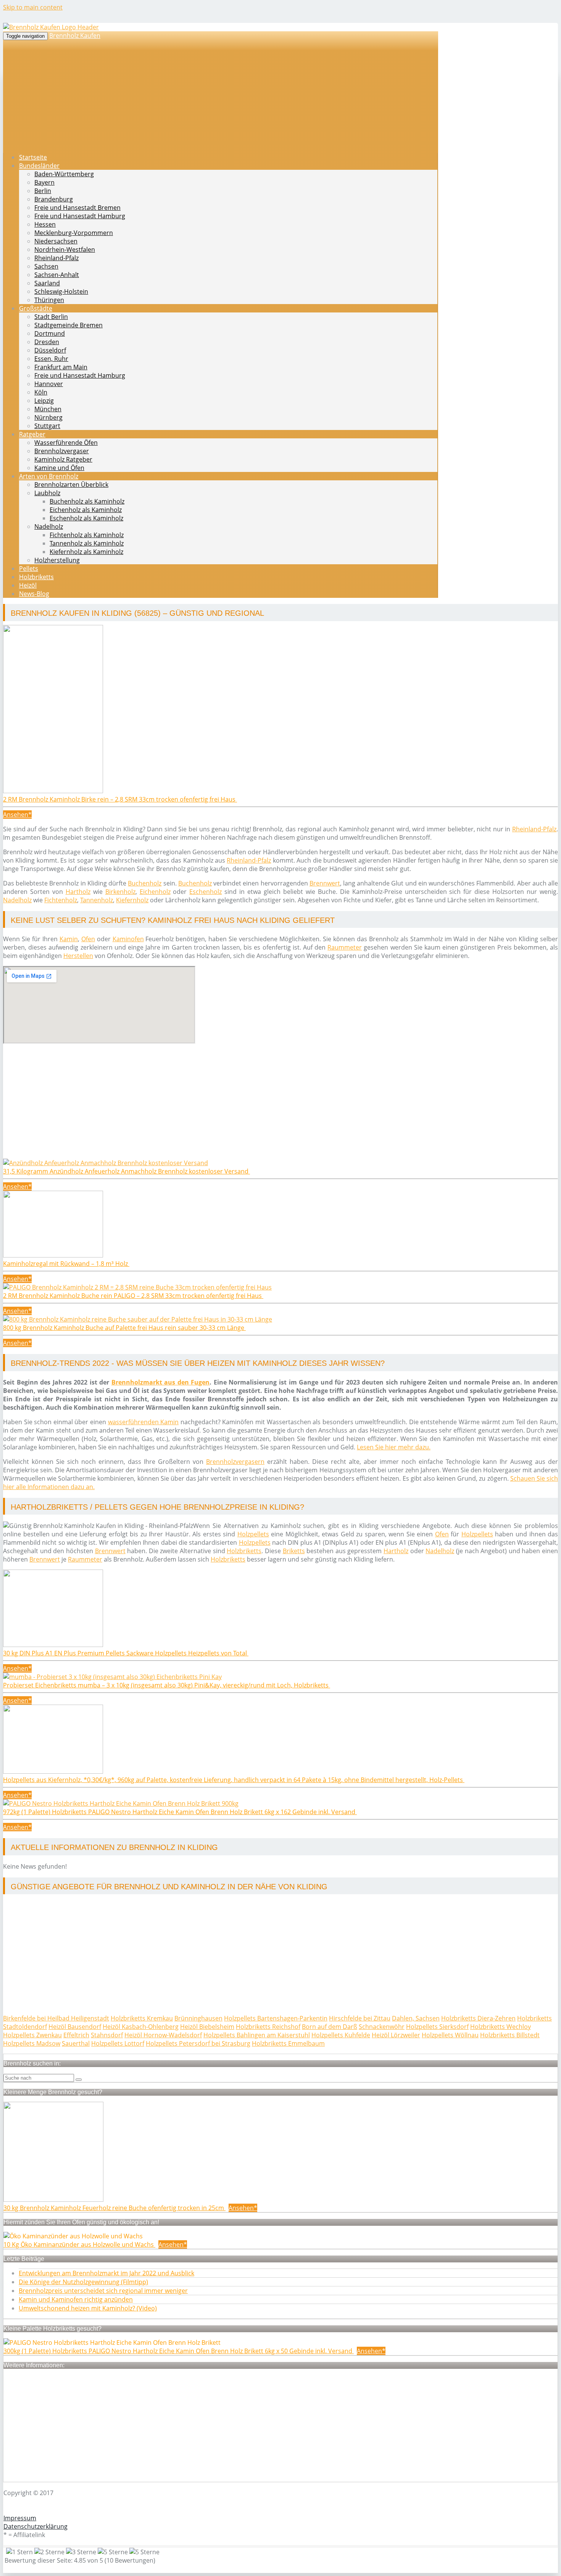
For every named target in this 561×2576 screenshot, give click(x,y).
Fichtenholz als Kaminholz (87, 535)
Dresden (47, 342)
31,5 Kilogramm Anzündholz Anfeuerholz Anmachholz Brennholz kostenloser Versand (127, 1171)
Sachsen (46, 266)
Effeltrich (76, 2035)
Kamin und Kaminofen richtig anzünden (76, 2299)
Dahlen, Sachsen (416, 2018)
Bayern (44, 182)
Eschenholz (206, 892)
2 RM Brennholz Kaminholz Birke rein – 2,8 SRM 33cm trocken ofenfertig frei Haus (120, 799)
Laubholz (47, 493)
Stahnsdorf (107, 2035)
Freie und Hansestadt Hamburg (80, 216)
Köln (41, 392)
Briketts (294, 1551)
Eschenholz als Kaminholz (86, 518)
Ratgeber (32, 434)
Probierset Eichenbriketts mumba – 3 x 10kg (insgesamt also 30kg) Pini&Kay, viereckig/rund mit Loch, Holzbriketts (167, 1685)
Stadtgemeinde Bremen (69, 325)
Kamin (69, 939)
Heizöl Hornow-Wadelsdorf (163, 2035)
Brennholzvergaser (62, 451)
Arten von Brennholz (49, 476)
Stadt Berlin (51, 317)
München (48, 409)
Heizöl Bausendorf (75, 2027)
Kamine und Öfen (59, 468)
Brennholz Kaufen (75, 35)
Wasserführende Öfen (66, 443)
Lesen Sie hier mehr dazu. (394, 1447)
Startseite (33, 157)
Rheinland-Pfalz (56, 258)
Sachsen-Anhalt (57, 275)
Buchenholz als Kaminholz (87, 501)
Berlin (43, 191)
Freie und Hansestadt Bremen (77, 208)
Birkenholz (120, 892)
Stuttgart (47, 426)
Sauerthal (76, 2043)
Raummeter (345, 947)
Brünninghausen (198, 2018)
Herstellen (78, 956)
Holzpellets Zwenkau (32, 2035)
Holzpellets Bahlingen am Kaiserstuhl (257, 2035)
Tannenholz (97, 900)
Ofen (88, 939)
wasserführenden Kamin (143, 1422)
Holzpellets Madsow (32, 2043)
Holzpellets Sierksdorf (437, 2027)
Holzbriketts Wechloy (501, 2027)
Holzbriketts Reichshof (268, 2027)
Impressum (20, 2518)
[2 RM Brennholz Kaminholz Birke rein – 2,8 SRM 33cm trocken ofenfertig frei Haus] (53, 791)
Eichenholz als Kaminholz (86, 510)
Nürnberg (48, 417)
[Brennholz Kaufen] (51, 27)
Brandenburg (54, 199)
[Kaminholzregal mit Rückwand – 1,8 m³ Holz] (53, 1255)
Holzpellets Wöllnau (450, 2035)
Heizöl (28, 585)
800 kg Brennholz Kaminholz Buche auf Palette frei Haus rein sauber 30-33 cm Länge (124, 1328)
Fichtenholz (61, 900)
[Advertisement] (232, 1105)
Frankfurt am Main (61, 367)
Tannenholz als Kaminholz (87, 543)
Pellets (29, 568)
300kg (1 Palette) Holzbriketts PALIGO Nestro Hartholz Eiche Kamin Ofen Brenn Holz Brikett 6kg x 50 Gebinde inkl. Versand (179, 2351)
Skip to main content (33, 7)
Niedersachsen (56, 241)
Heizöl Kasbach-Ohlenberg (141, 2027)
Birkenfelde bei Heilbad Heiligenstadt (56, 2018)
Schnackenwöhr (382, 2027)
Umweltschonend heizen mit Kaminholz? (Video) (88, 2308)
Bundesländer (39, 166)
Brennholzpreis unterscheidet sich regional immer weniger (103, 2291)
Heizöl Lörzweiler (396, 2035)
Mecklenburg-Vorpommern (74, 233)
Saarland (47, 283)
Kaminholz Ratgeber (63, 459)
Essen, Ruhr (51, 359)
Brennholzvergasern (235, 1462)
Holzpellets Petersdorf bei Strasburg (198, 2043)
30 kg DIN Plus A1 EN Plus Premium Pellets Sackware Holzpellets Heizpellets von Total (126, 1653)
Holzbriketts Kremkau (142, 2018)
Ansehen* (17, 815)
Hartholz (78, 892)
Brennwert (325, 883)
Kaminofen (128, 939)
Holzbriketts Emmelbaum (288, 2043)
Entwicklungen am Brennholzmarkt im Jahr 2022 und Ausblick (106, 2273)
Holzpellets (253, 1534)
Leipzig (44, 401)
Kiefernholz (132, 900)
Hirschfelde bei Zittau (360, 2018)
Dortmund (50, 333)
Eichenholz (155, 892)
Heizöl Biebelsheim (207, 2027)
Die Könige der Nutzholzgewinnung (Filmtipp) (83, 2282)
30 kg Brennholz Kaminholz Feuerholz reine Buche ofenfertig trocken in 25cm (114, 2208)
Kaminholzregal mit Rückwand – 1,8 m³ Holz (66, 1264)
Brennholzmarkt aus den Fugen (161, 1382)
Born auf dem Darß (330, 2027)
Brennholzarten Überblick (71, 485)
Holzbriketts (36, 577)
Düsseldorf (50, 350)
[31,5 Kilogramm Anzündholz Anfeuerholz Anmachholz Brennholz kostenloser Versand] (106, 1163)
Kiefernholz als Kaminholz (86, 552)
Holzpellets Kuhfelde (341, 2035)
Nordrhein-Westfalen (65, 250)
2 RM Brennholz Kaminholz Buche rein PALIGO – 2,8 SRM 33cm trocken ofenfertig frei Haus (133, 1296)
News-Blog (34, 594)
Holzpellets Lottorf (118, 2043)
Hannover (49, 384)
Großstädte (36, 308)
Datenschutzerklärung (35, 2526)
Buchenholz (145, 883)
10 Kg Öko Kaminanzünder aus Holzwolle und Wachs (79, 2244)
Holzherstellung (57, 560)
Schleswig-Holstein (61, 291)
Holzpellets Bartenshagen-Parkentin (276, 2018)
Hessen (45, 224)
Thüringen (49, 300)
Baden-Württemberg (64, 174)
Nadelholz (49, 526)
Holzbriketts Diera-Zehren (478, 2018)
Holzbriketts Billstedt (510, 2035)
